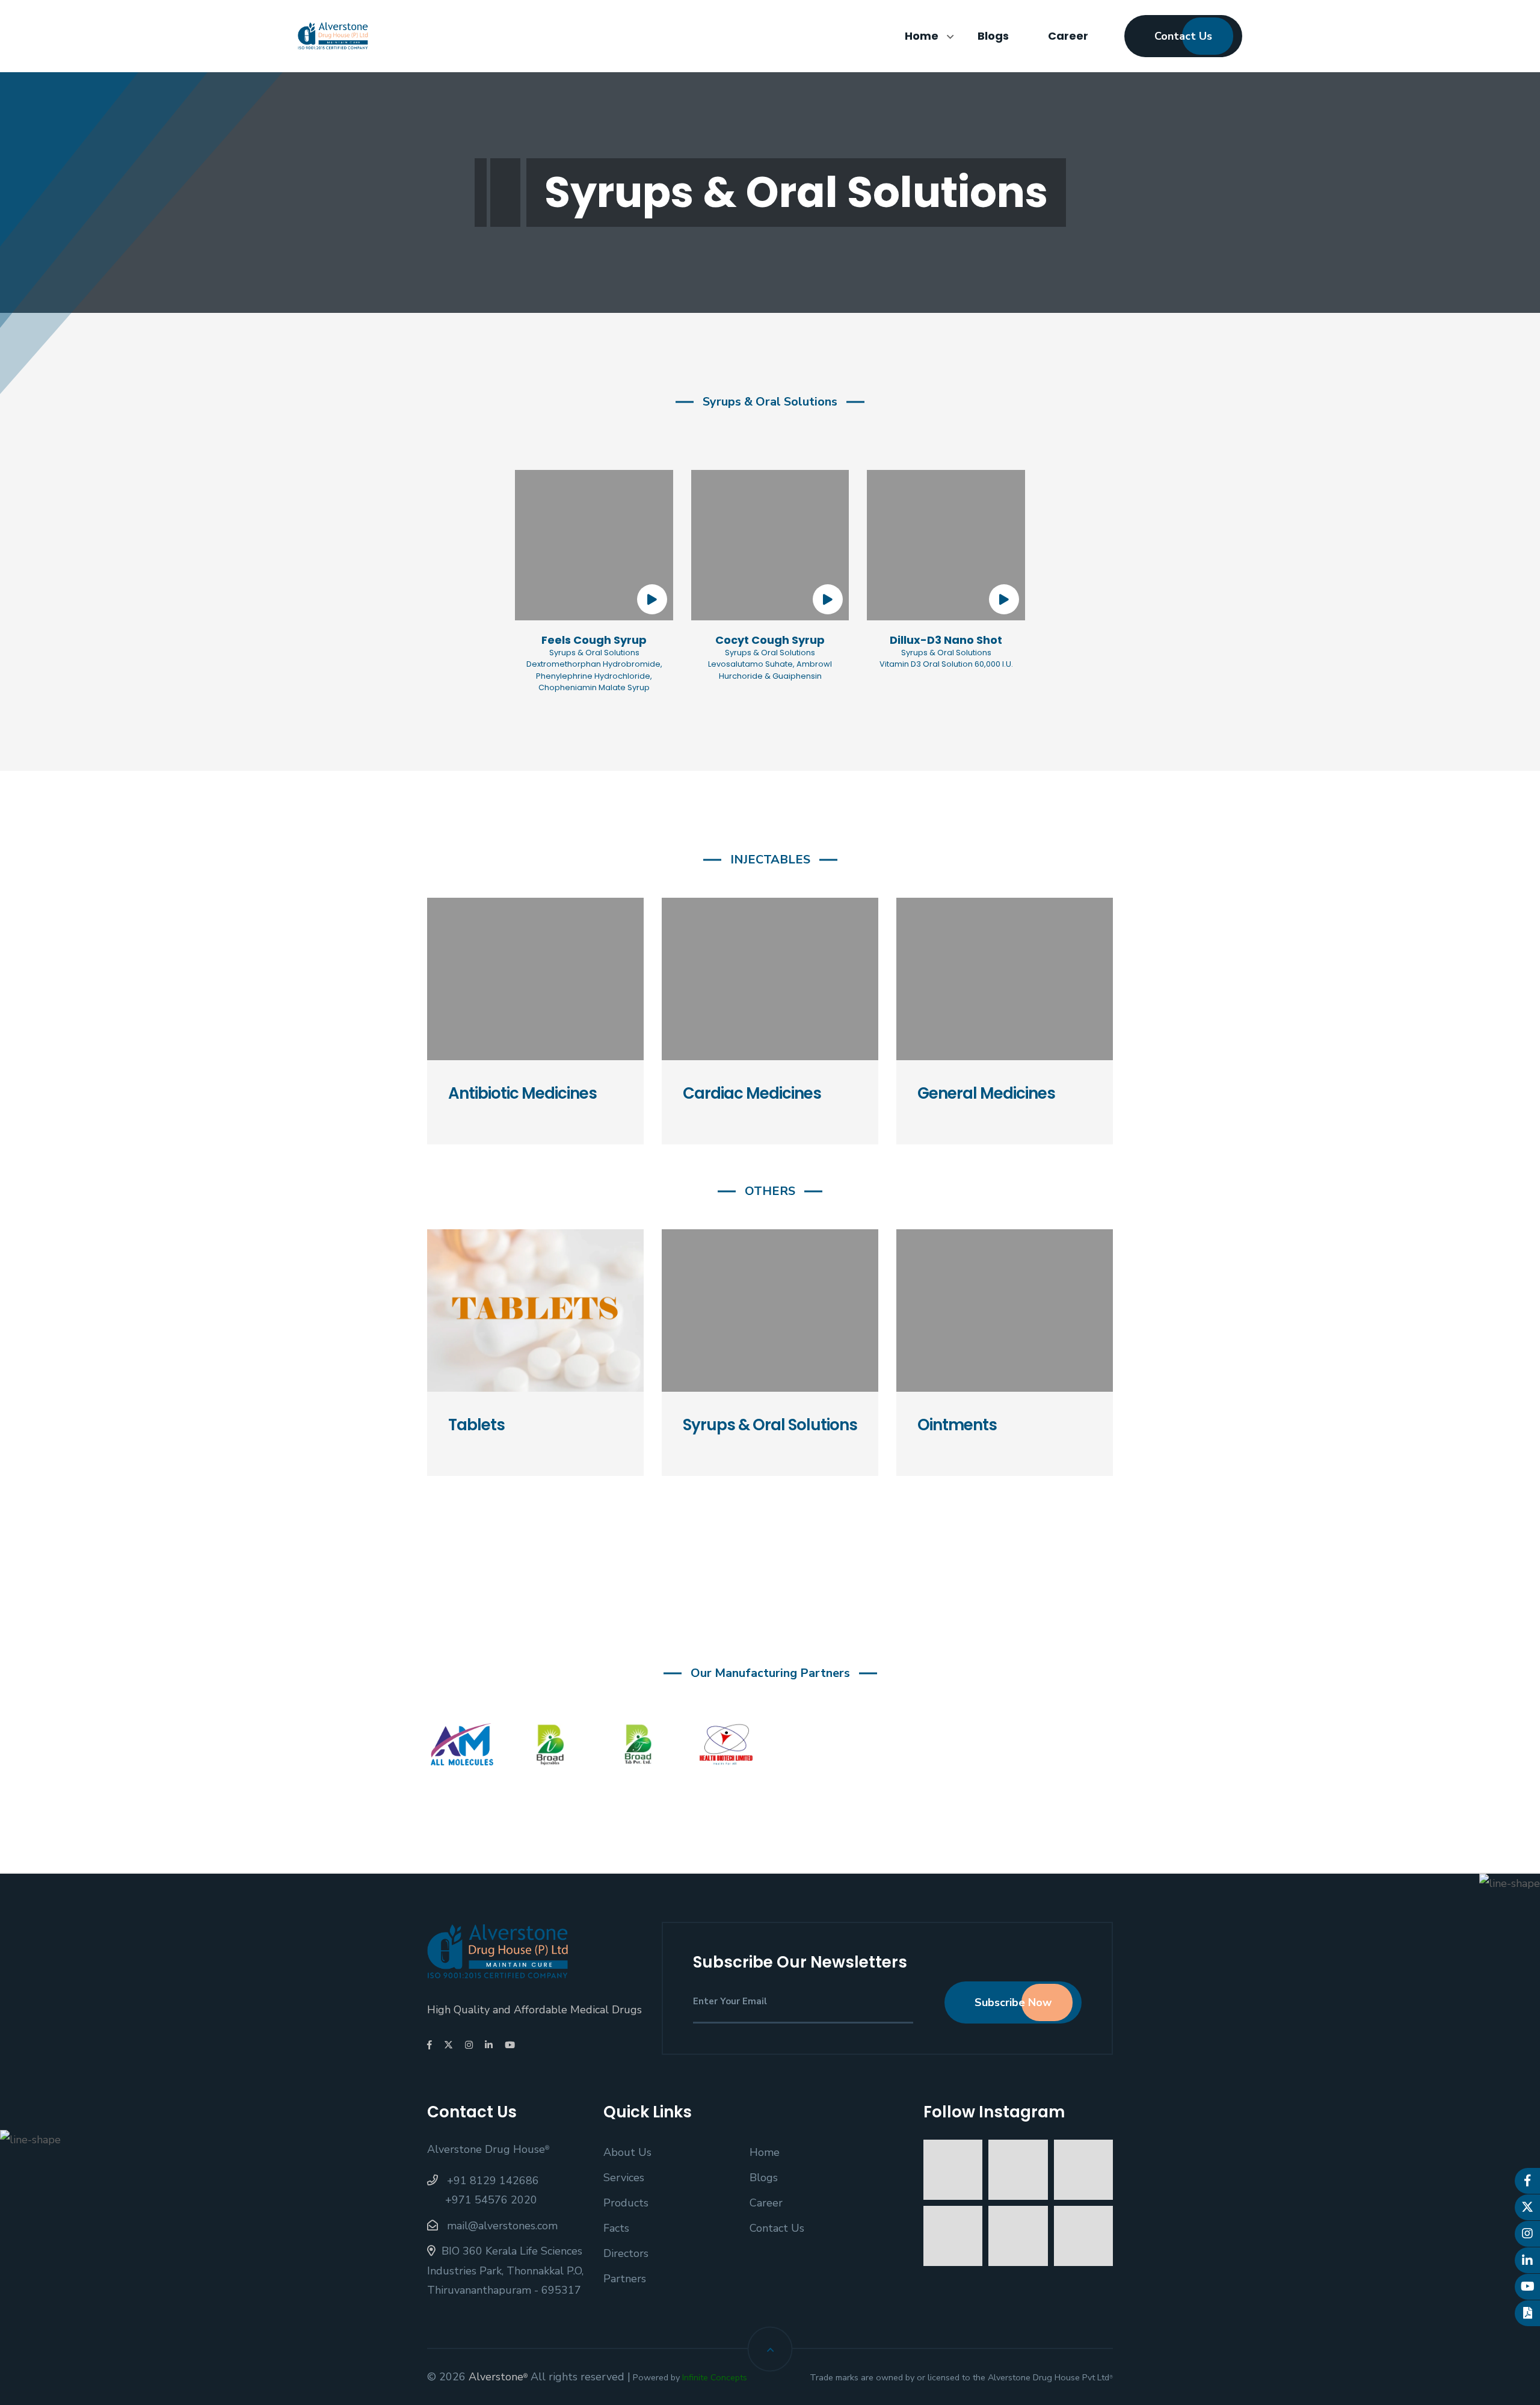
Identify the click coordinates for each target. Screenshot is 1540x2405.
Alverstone (498, 2377)
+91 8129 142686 (491, 2181)
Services (624, 2178)
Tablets (476, 1425)
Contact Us (1183, 36)
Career (1068, 36)
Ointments (957, 1425)
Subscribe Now (1013, 2002)
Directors (626, 2253)
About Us (627, 2152)
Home (922, 36)
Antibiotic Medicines (522, 1094)
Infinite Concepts (715, 2377)
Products (626, 2203)
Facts (616, 2228)
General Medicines (986, 1094)
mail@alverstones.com (501, 2226)
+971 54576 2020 (491, 2200)
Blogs (993, 36)
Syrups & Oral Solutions (770, 1425)
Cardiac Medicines (752, 1094)
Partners (625, 2279)
